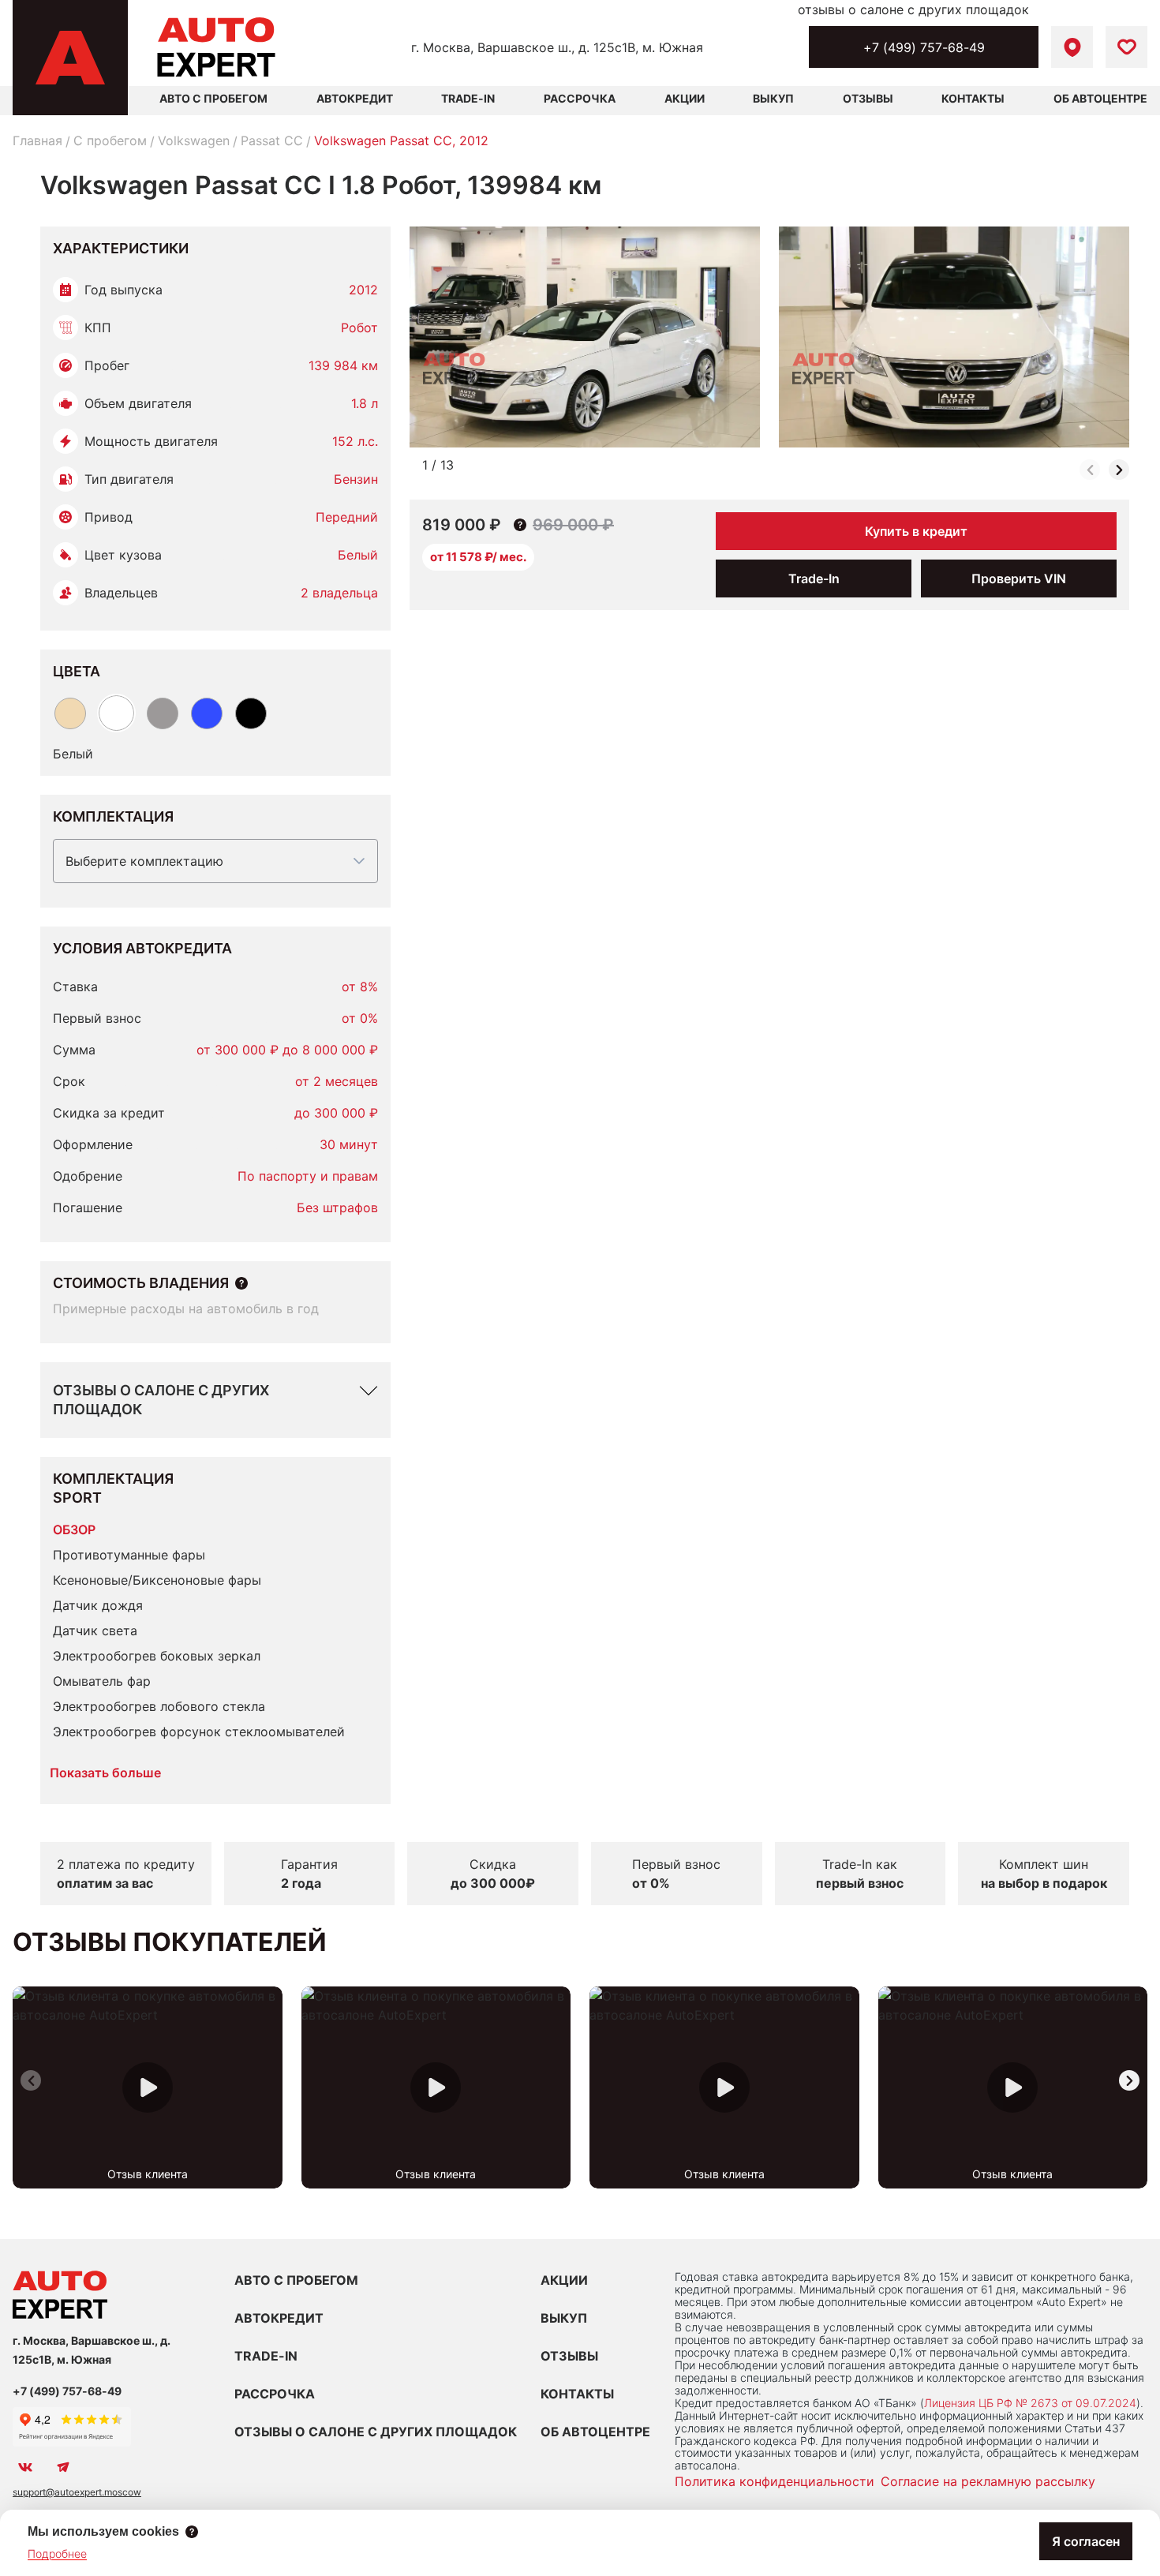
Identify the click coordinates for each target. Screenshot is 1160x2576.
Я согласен (1086, 2541)
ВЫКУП (564, 2318)
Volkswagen (194, 140)
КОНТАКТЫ (577, 2394)
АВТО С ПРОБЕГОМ (213, 98)
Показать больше (105, 1773)
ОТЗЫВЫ (569, 2356)
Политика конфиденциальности (775, 2481)
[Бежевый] (70, 713)
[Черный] (251, 713)
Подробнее (57, 2554)
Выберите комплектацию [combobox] (144, 861)
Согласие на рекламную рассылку (988, 2481)
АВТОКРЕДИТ (279, 2318)
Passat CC (272, 140)
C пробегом (110, 140)
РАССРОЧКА (275, 2394)
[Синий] (207, 713)
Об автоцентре (1100, 98)
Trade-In (468, 98)
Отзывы (868, 98)
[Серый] (163, 713)
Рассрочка (580, 98)
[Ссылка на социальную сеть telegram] (63, 2467)
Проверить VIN (1019, 578)
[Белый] (116, 713)
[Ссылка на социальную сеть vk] (25, 2467)
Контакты (973, 98)
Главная (37, 140)
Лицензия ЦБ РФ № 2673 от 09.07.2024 (1030, 2403)
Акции (685, 98)
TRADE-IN (266, 2356)
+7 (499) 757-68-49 (924, 47)
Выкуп (773, 98)
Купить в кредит (916, 531)
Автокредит (355, 98)
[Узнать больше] (241, 1283)
